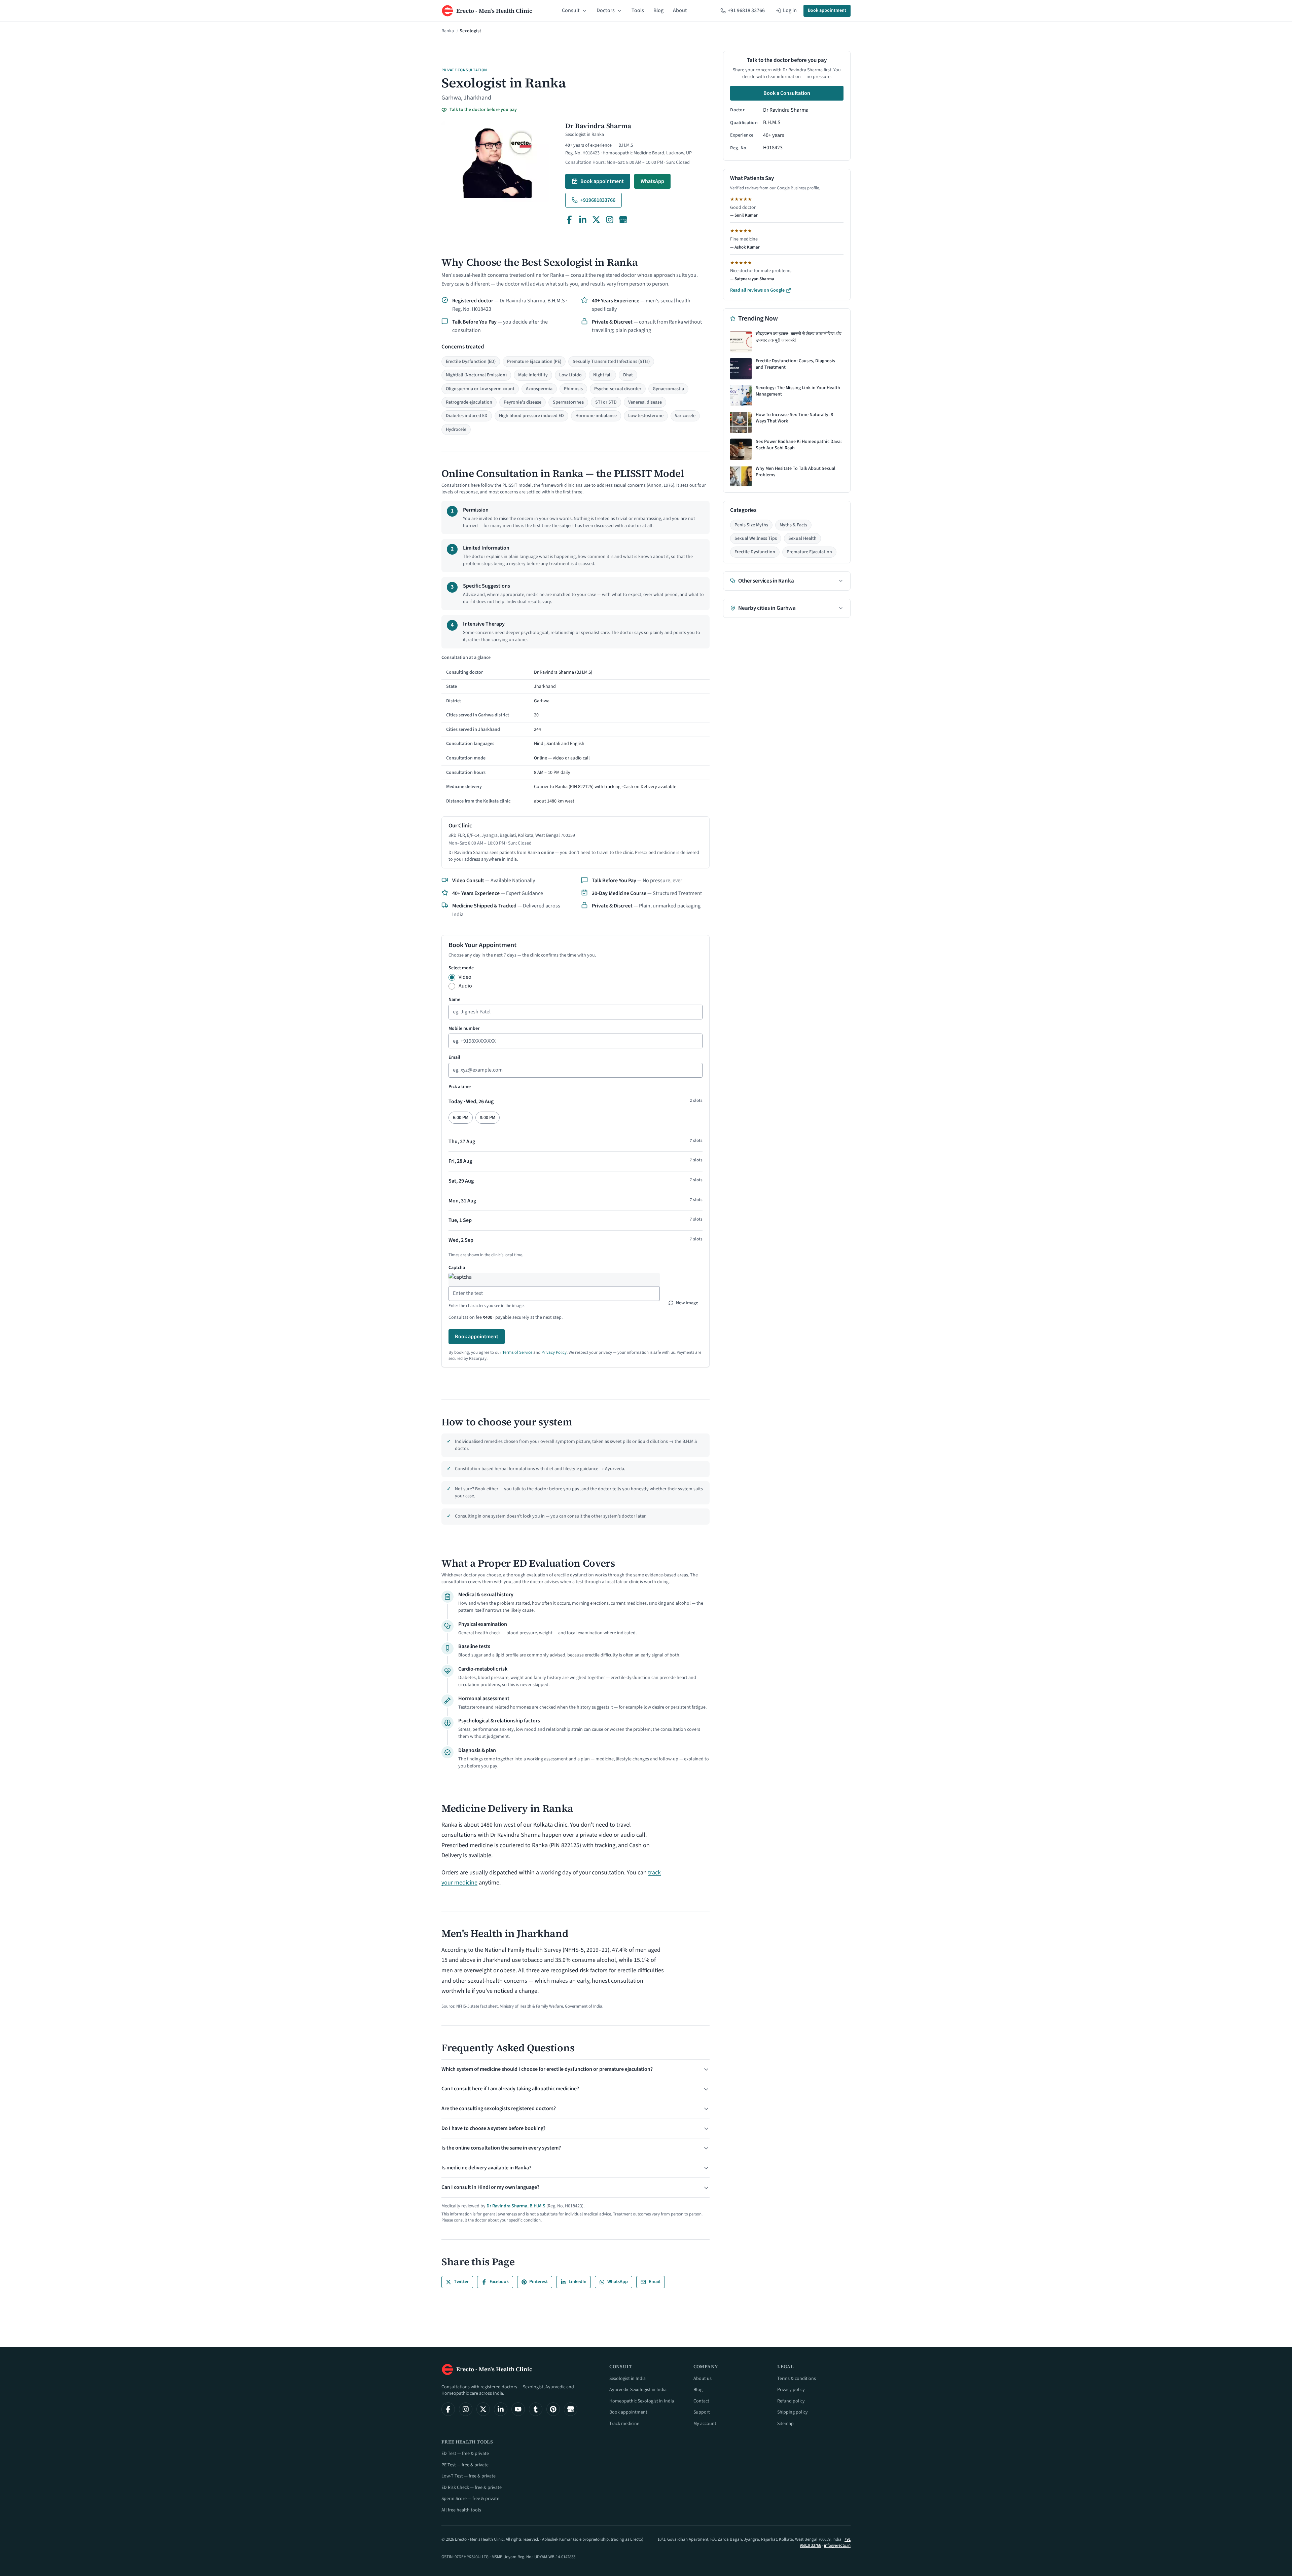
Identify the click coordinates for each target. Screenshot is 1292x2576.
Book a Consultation (787, 93)
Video (465, 977)
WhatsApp (652, 181)
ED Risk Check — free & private (472, 2488)
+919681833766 (598, 200)
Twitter (461, 2282)
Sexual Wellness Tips (756, 538)
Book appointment (827, 10)
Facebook (499, 2282)
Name (454, 1000)
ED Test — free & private (465, 2454)
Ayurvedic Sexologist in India (638, 2390)
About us (703, 2379)
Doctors (606, 10)
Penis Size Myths (751, 525)
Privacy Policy (554, 1352)
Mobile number (464, 1029)
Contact (701, 2401)
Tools (638, 10)
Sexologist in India (627, 2379)
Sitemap (785, 2424)
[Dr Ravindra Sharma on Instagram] (610, 220)
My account (705, 2424)
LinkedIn (578, 2282)
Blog (658, 10)
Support (702, 2412)
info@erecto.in (837, 2545)
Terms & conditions (797, 2379)
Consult (571, 10)
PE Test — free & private (465, 2465)
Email (454, 1057)
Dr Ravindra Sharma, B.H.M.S (516, 2206)
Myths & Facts (793, 525)
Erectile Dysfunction (755, 552)
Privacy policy (791, 2390)
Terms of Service (517, 1352)
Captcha (457, 1268)
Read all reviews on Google (757, 290)
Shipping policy (793, 2412)
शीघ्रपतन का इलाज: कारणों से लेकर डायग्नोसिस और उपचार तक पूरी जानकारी (799, 338)
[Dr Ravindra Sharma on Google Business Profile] (623, 220)
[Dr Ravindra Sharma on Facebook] (569, 220)
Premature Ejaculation (809, 552)
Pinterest (539, 2282)
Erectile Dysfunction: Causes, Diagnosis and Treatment (795, 364)
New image (687, 1303)
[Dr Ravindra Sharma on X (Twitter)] (596, 220)
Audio (465, 986)
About (680, 10)
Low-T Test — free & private (469, 2476)
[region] (576, 731)
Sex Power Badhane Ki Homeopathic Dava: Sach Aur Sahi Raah (799, 445)
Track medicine (624, 2424)
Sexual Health (802, 538)
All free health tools (461, 2510)
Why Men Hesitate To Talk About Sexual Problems (796, 472)
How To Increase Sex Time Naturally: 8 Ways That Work (794, 418)
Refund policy (791, 2401)
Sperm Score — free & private (470, 2499)
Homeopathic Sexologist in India (642, 2401)
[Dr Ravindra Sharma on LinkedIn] (583, 220)
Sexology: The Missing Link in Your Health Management (798, 391)
